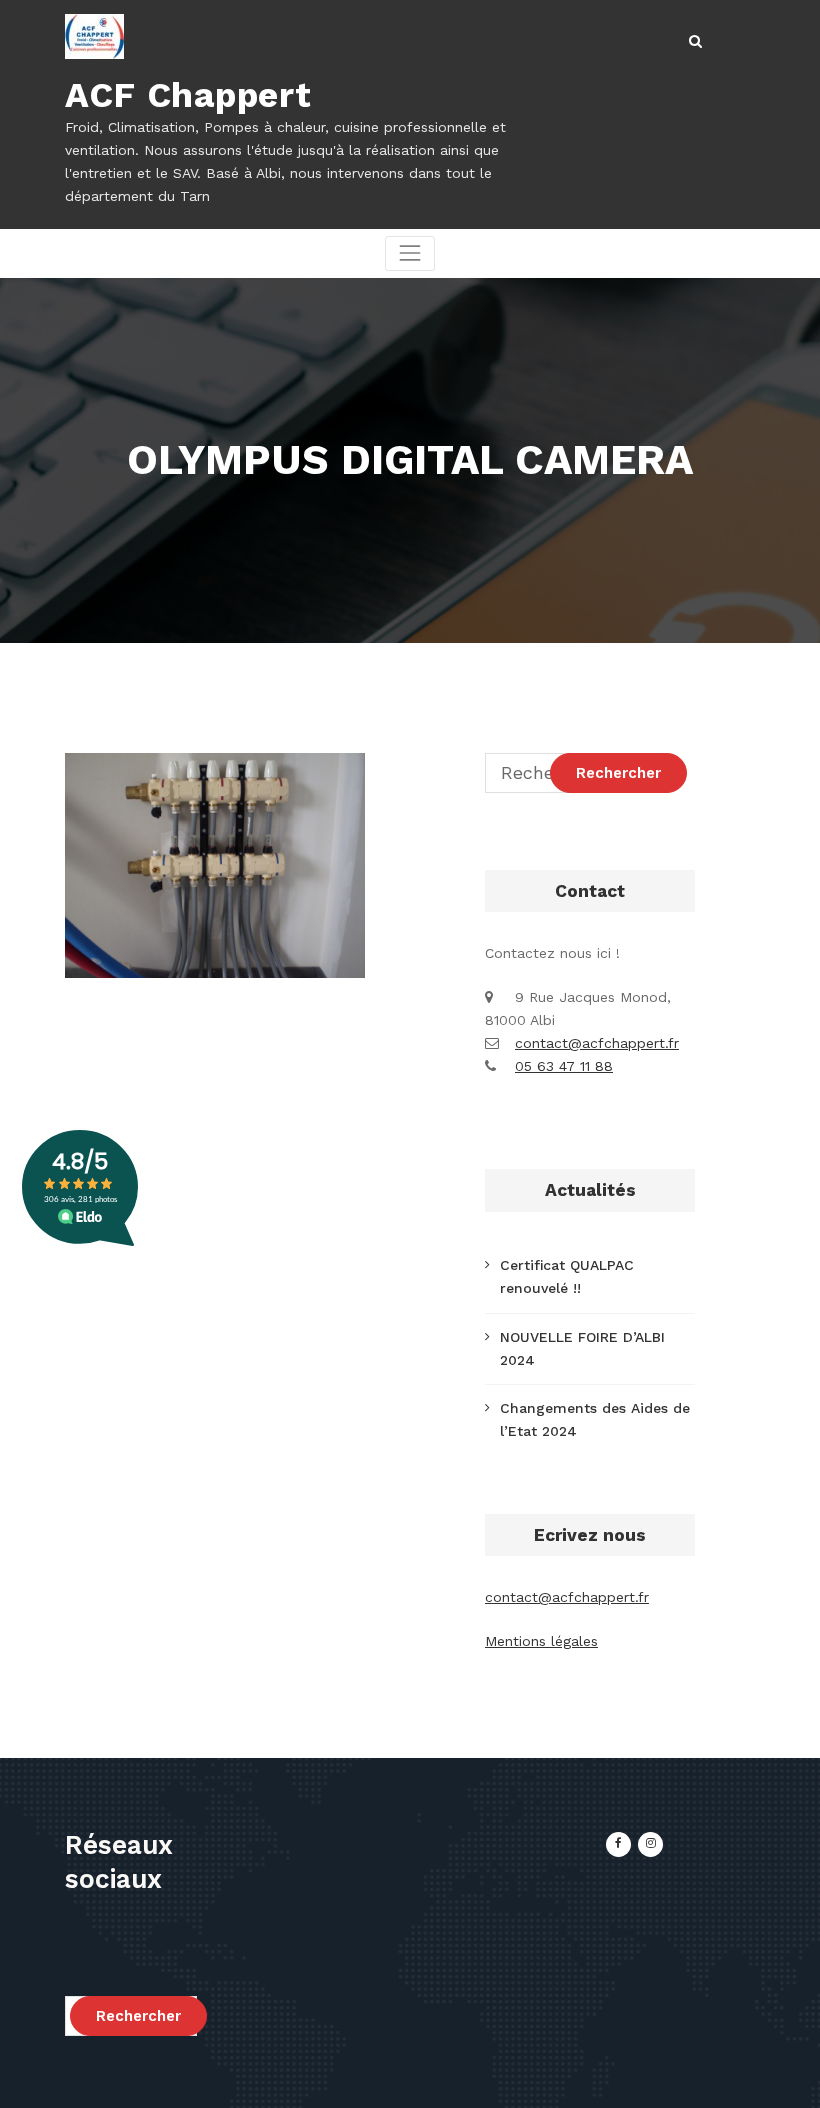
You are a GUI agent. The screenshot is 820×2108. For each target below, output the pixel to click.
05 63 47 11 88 (564, 1066)
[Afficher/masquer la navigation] (409, 253)
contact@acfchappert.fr (597, 1043)
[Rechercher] (697, 41)
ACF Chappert (188, 95)
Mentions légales (541, 1641)
